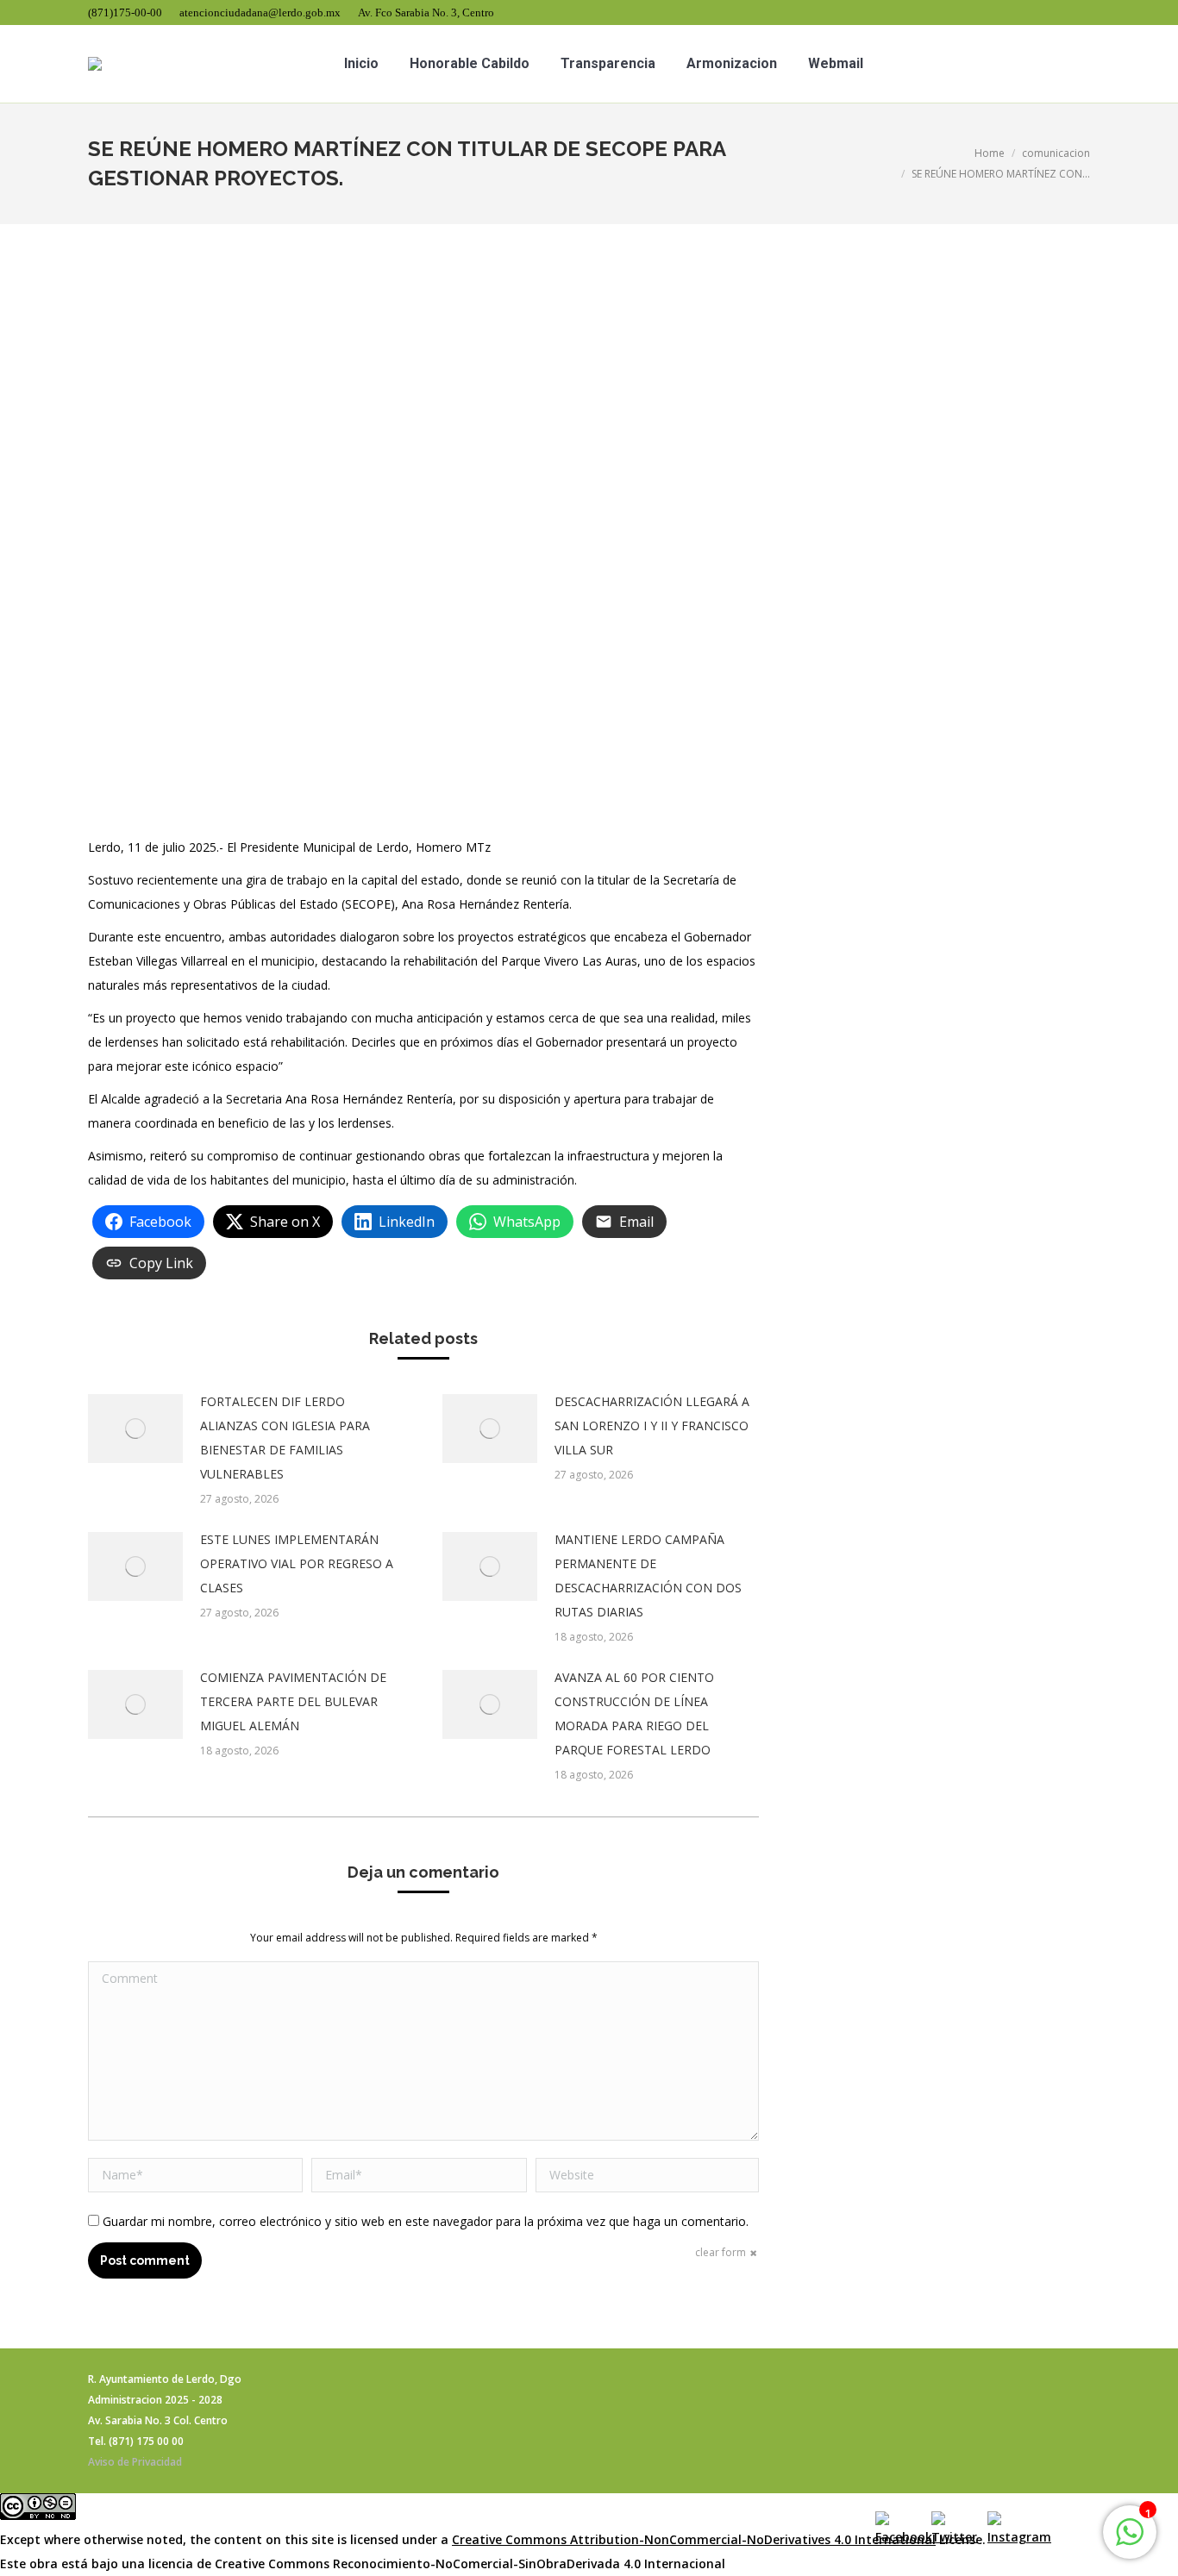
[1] (1130, 2541)
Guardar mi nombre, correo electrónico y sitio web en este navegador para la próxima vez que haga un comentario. (426, 2221)
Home (990, 153)
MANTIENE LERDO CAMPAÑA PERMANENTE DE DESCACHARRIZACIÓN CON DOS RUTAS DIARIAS (648, 1576)
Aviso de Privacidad (135, 2462)
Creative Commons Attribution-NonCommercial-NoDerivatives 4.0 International (694, 2539)
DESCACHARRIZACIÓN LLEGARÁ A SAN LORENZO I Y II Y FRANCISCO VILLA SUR (652, 1426)
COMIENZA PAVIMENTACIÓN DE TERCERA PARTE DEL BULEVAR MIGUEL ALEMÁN (293, 1701)
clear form (721, 2252)
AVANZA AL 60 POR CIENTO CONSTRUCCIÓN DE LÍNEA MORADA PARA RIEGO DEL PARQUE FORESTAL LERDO (634, 1713)
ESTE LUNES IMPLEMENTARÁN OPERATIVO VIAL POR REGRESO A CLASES (297, 1563)
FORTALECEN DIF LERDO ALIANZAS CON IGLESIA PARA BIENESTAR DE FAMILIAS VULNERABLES (285, 1438)
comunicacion (1056, 153)
